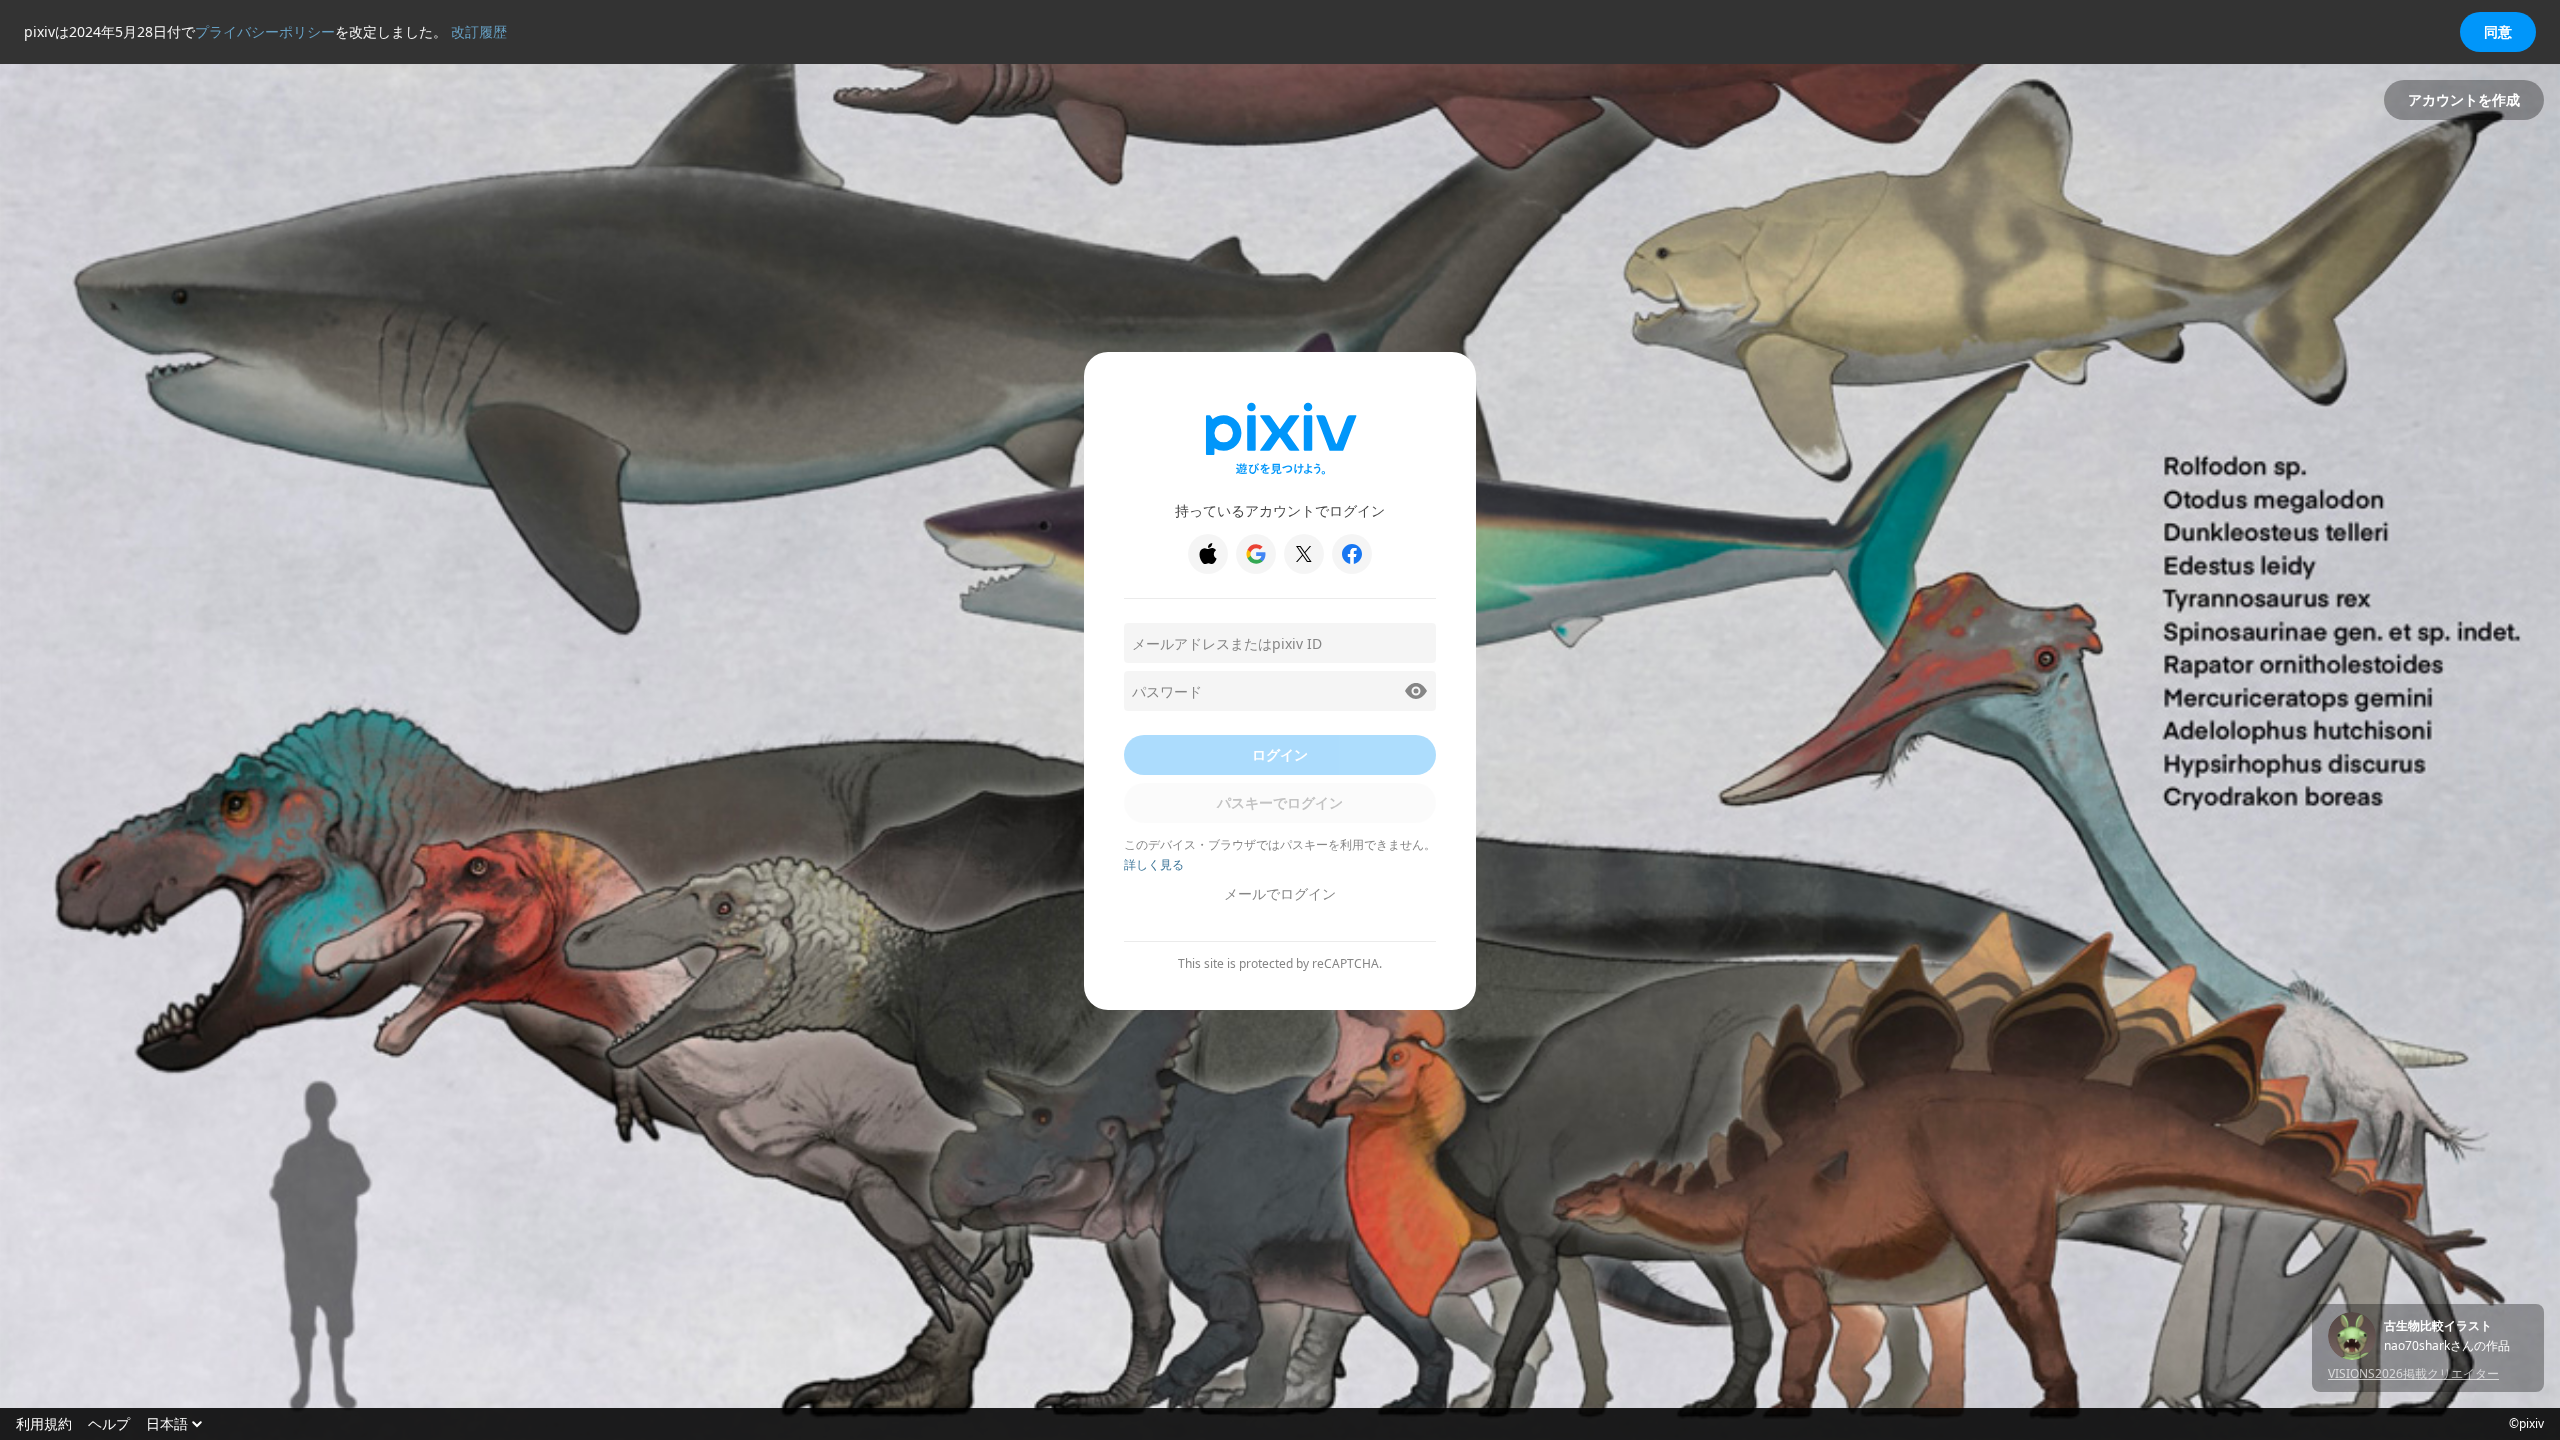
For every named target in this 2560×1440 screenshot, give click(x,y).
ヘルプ (109, 1424)
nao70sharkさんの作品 (2447, 1346)
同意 (2498, 31)
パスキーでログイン (1280, 802)
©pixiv (2526, 1424)
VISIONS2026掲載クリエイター (2413, 1373)
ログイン (1280, 754)
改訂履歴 (479, 31)
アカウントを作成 (2464, 99)
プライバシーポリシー (265, 31)
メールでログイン (1280, 893)
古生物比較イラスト (2438, 1326)
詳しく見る (1154, 864)
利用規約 (44, 1424)
